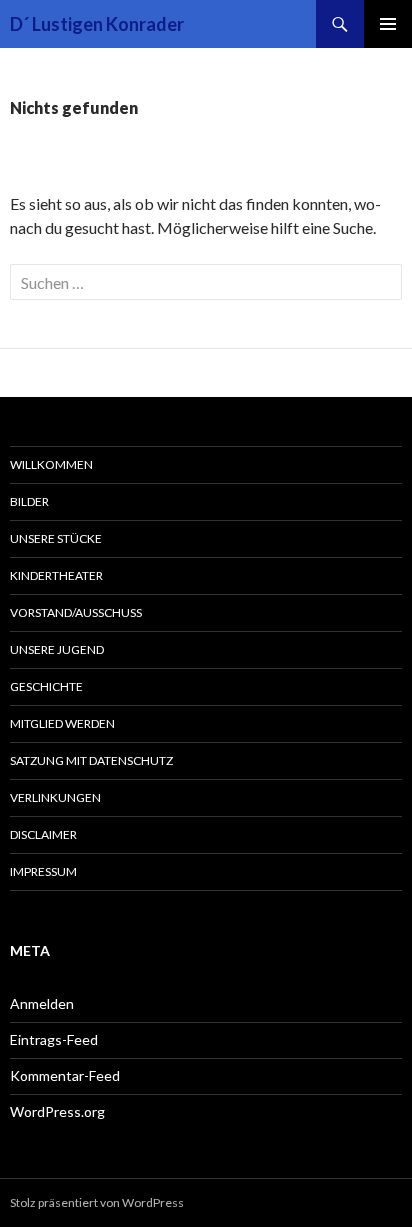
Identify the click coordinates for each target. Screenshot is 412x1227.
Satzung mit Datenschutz (91, 760)
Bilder (29, 501)
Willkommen (51, 464)
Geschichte (46, 686)
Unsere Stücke (56, 538)
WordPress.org (57, 1111)
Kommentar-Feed (65, 1075)
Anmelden (42, 1003)
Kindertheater (56, 575)
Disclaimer (43, 834)
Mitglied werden (62, 723)
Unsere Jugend (57, 649)
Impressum (43, 871)
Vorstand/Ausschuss (76, 612)
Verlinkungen (55, 797)
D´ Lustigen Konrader (97, 24)
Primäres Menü (388, 24)
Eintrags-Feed (54, 1039)
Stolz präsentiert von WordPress (97, 1202)
